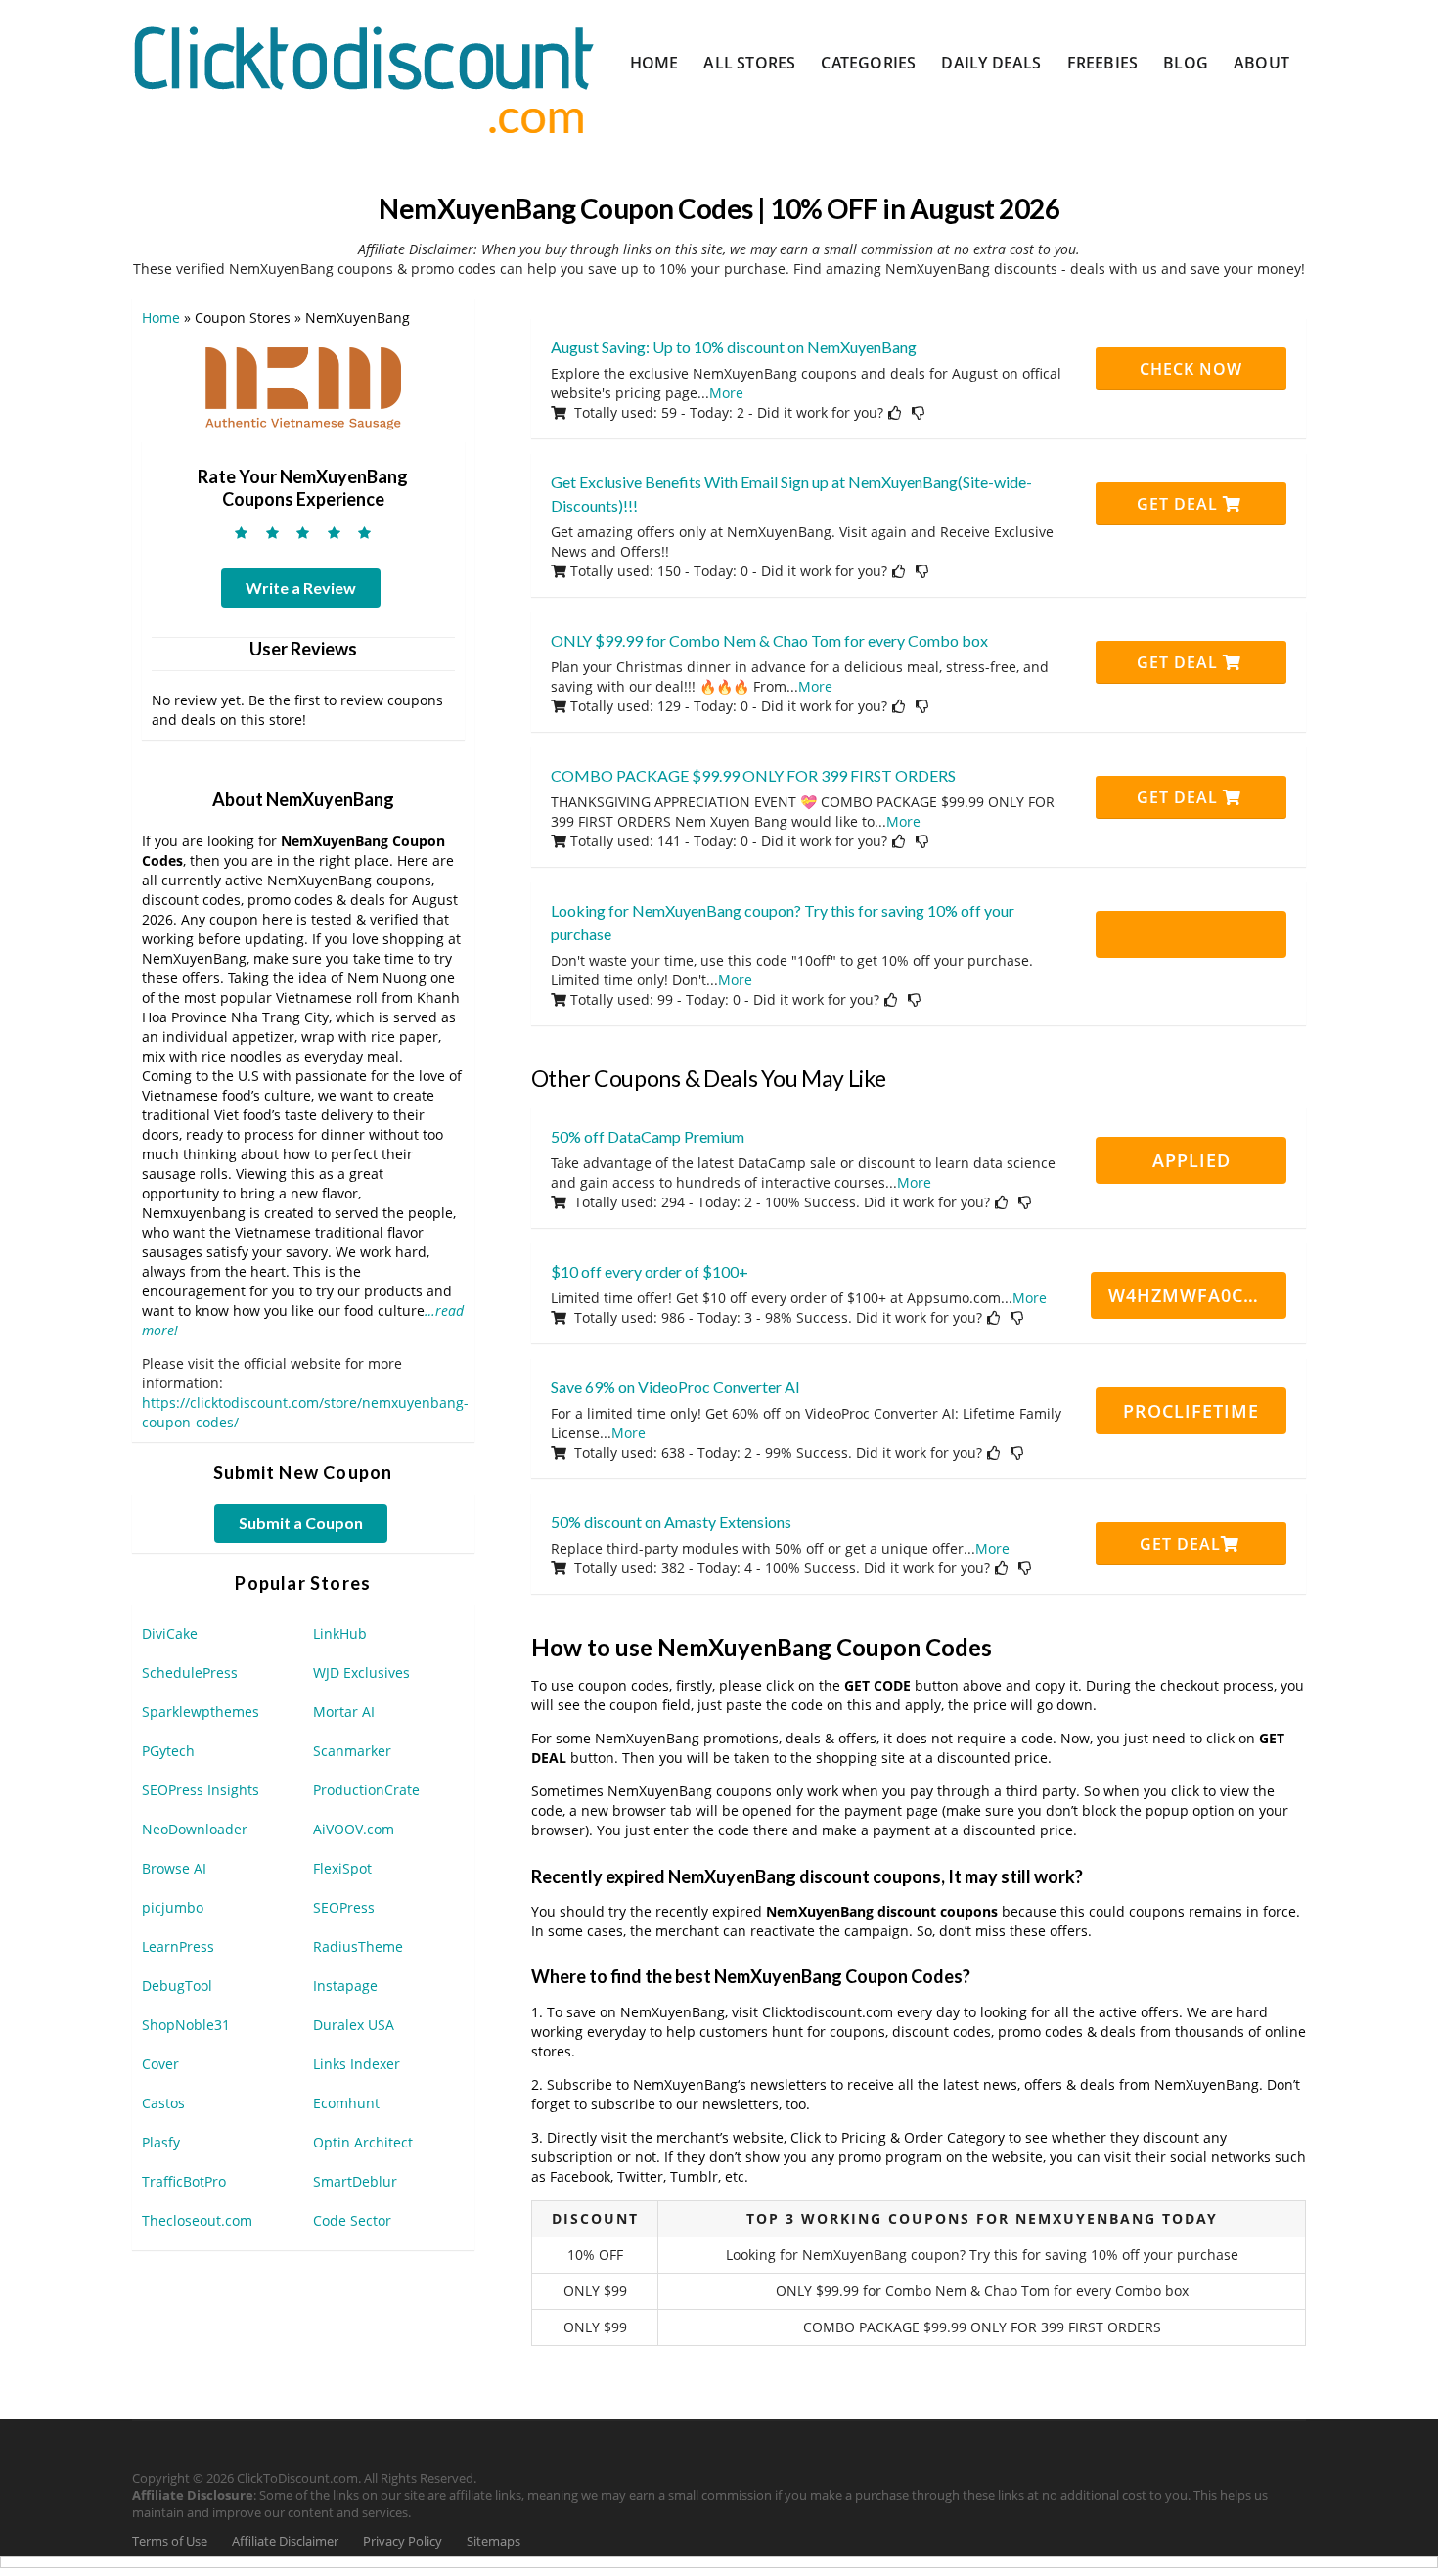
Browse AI (174, 1868)
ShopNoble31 (186, 2025)
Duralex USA (354, 2025)
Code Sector (352, 2220)
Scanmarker (352, 1751)
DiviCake (170, 1633)
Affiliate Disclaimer (285, 2541)
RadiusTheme (358, 1946)
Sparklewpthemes (201, 1712)
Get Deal (1180, 504)
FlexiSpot (342, 1868)
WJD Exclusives (361, 1672)
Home (654, 63)
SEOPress (344, 1907)
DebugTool (177, 1986)
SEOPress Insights (201, 1790)
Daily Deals (991, 63)
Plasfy (161, 2142)
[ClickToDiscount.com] (363, 78)
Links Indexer (357, 2064)
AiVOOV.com (354, 1829)
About (1261, 63)
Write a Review (301, 588)
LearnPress (178, 1946)
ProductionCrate (366, 1790)
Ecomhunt (346, 2103)
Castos (163, 2103)
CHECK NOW (1191, 369)
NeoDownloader (195, 1829)
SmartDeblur (355, 2181)
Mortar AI (344, 1712)
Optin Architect (363, 2142)
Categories (868, 63)
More (726, 393)
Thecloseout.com (197, 2220)
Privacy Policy (403, 2541)
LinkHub (340, 1633)
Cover (160, 2064)
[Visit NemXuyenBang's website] (303, 388)
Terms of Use (170, 2541)
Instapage (345, 1986)
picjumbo (173, 1907)
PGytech (168, 1751)
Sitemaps (494, 2541)
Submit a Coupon (301, 1523)
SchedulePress (190, 1672)
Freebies (1103, 63)
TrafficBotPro (184, 2181)
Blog (1186, 63)
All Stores (749, 63)
